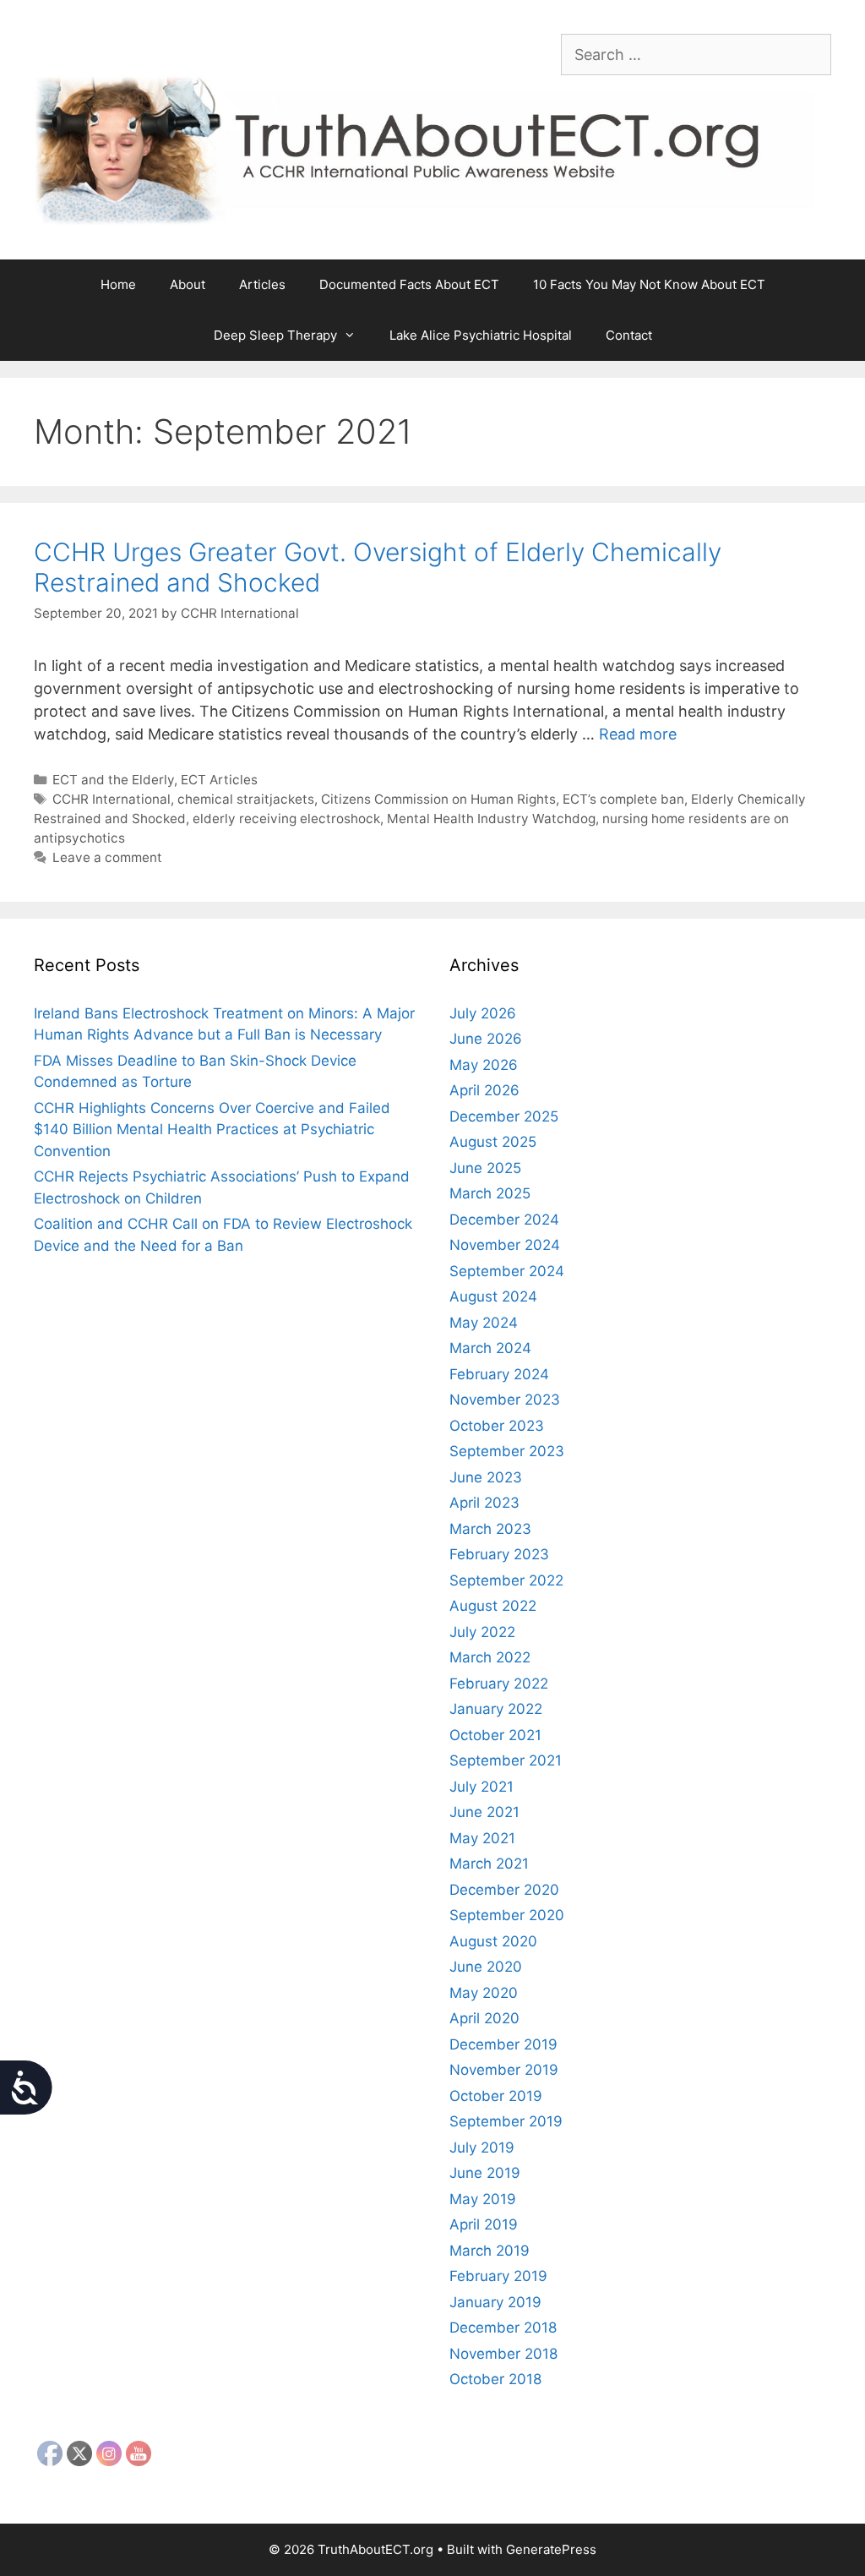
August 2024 (493, 1296)
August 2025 (493, 1142)
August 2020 (493, 1941)
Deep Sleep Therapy (275, 335)
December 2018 (503, 2328)
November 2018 (503, 2354)
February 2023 (499, 1554)
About (188, 284)
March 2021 (489, 1864)
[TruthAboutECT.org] (432, 149)
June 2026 (486, 1039)
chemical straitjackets (246, 799)
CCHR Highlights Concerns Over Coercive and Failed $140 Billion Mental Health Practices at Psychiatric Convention (212, 1130)
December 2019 (503, 2044)
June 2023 (486, 1477)
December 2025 (504, 1116)
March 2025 (490, 1193)
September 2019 (506, 2121)
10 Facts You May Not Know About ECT (649, 284)
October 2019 (496, 2096)
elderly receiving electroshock (286, 819)
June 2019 (485, 2173)
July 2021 (481, 1787)
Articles (262, 284)
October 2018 (495, 2379)
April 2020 (484, 2018)
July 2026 (483, 1013)
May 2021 (482, 1838)
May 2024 (484, 1323)
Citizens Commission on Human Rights (438, 799)
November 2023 (505, 1400)
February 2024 (499, 1374)
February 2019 (498, 2276)
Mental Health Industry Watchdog (491, 819)
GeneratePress (551, 2549)
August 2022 (493, 1606)
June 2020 (486, 1967)
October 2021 (495, 1735)
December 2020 (504, 1890)
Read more (638, 734)
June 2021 (484, 1812)
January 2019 (495, 2302)
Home (118, 284)
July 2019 (482, 2148)
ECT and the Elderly (113, 780)
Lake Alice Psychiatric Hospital (481, 335)
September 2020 (507, 1915)
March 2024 (490, 1348)
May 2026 (484, 1065)
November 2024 (505, 1245)
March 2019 (490, 2251)
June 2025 (485, 1168)
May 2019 (483, 2199)
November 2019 (504, 2070)
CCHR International (112, 799)
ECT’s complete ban (623, 799)
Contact (629, 335)
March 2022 (490, 1657)
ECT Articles (219, 780)
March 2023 (490, 1529)
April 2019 (484, 2224)
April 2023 (484, 1503)
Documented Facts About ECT (409, 284)
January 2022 (496, 1709)
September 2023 (507, 1451)
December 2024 (504, 1220)
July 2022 (482, 1632)
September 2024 (507, 1271)
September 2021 (506, 1760)
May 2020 (484, 1993)
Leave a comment (107, 857)
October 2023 (497, 1426)
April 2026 (484, 1090)
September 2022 (506, 1580)
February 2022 (499, 1684)
